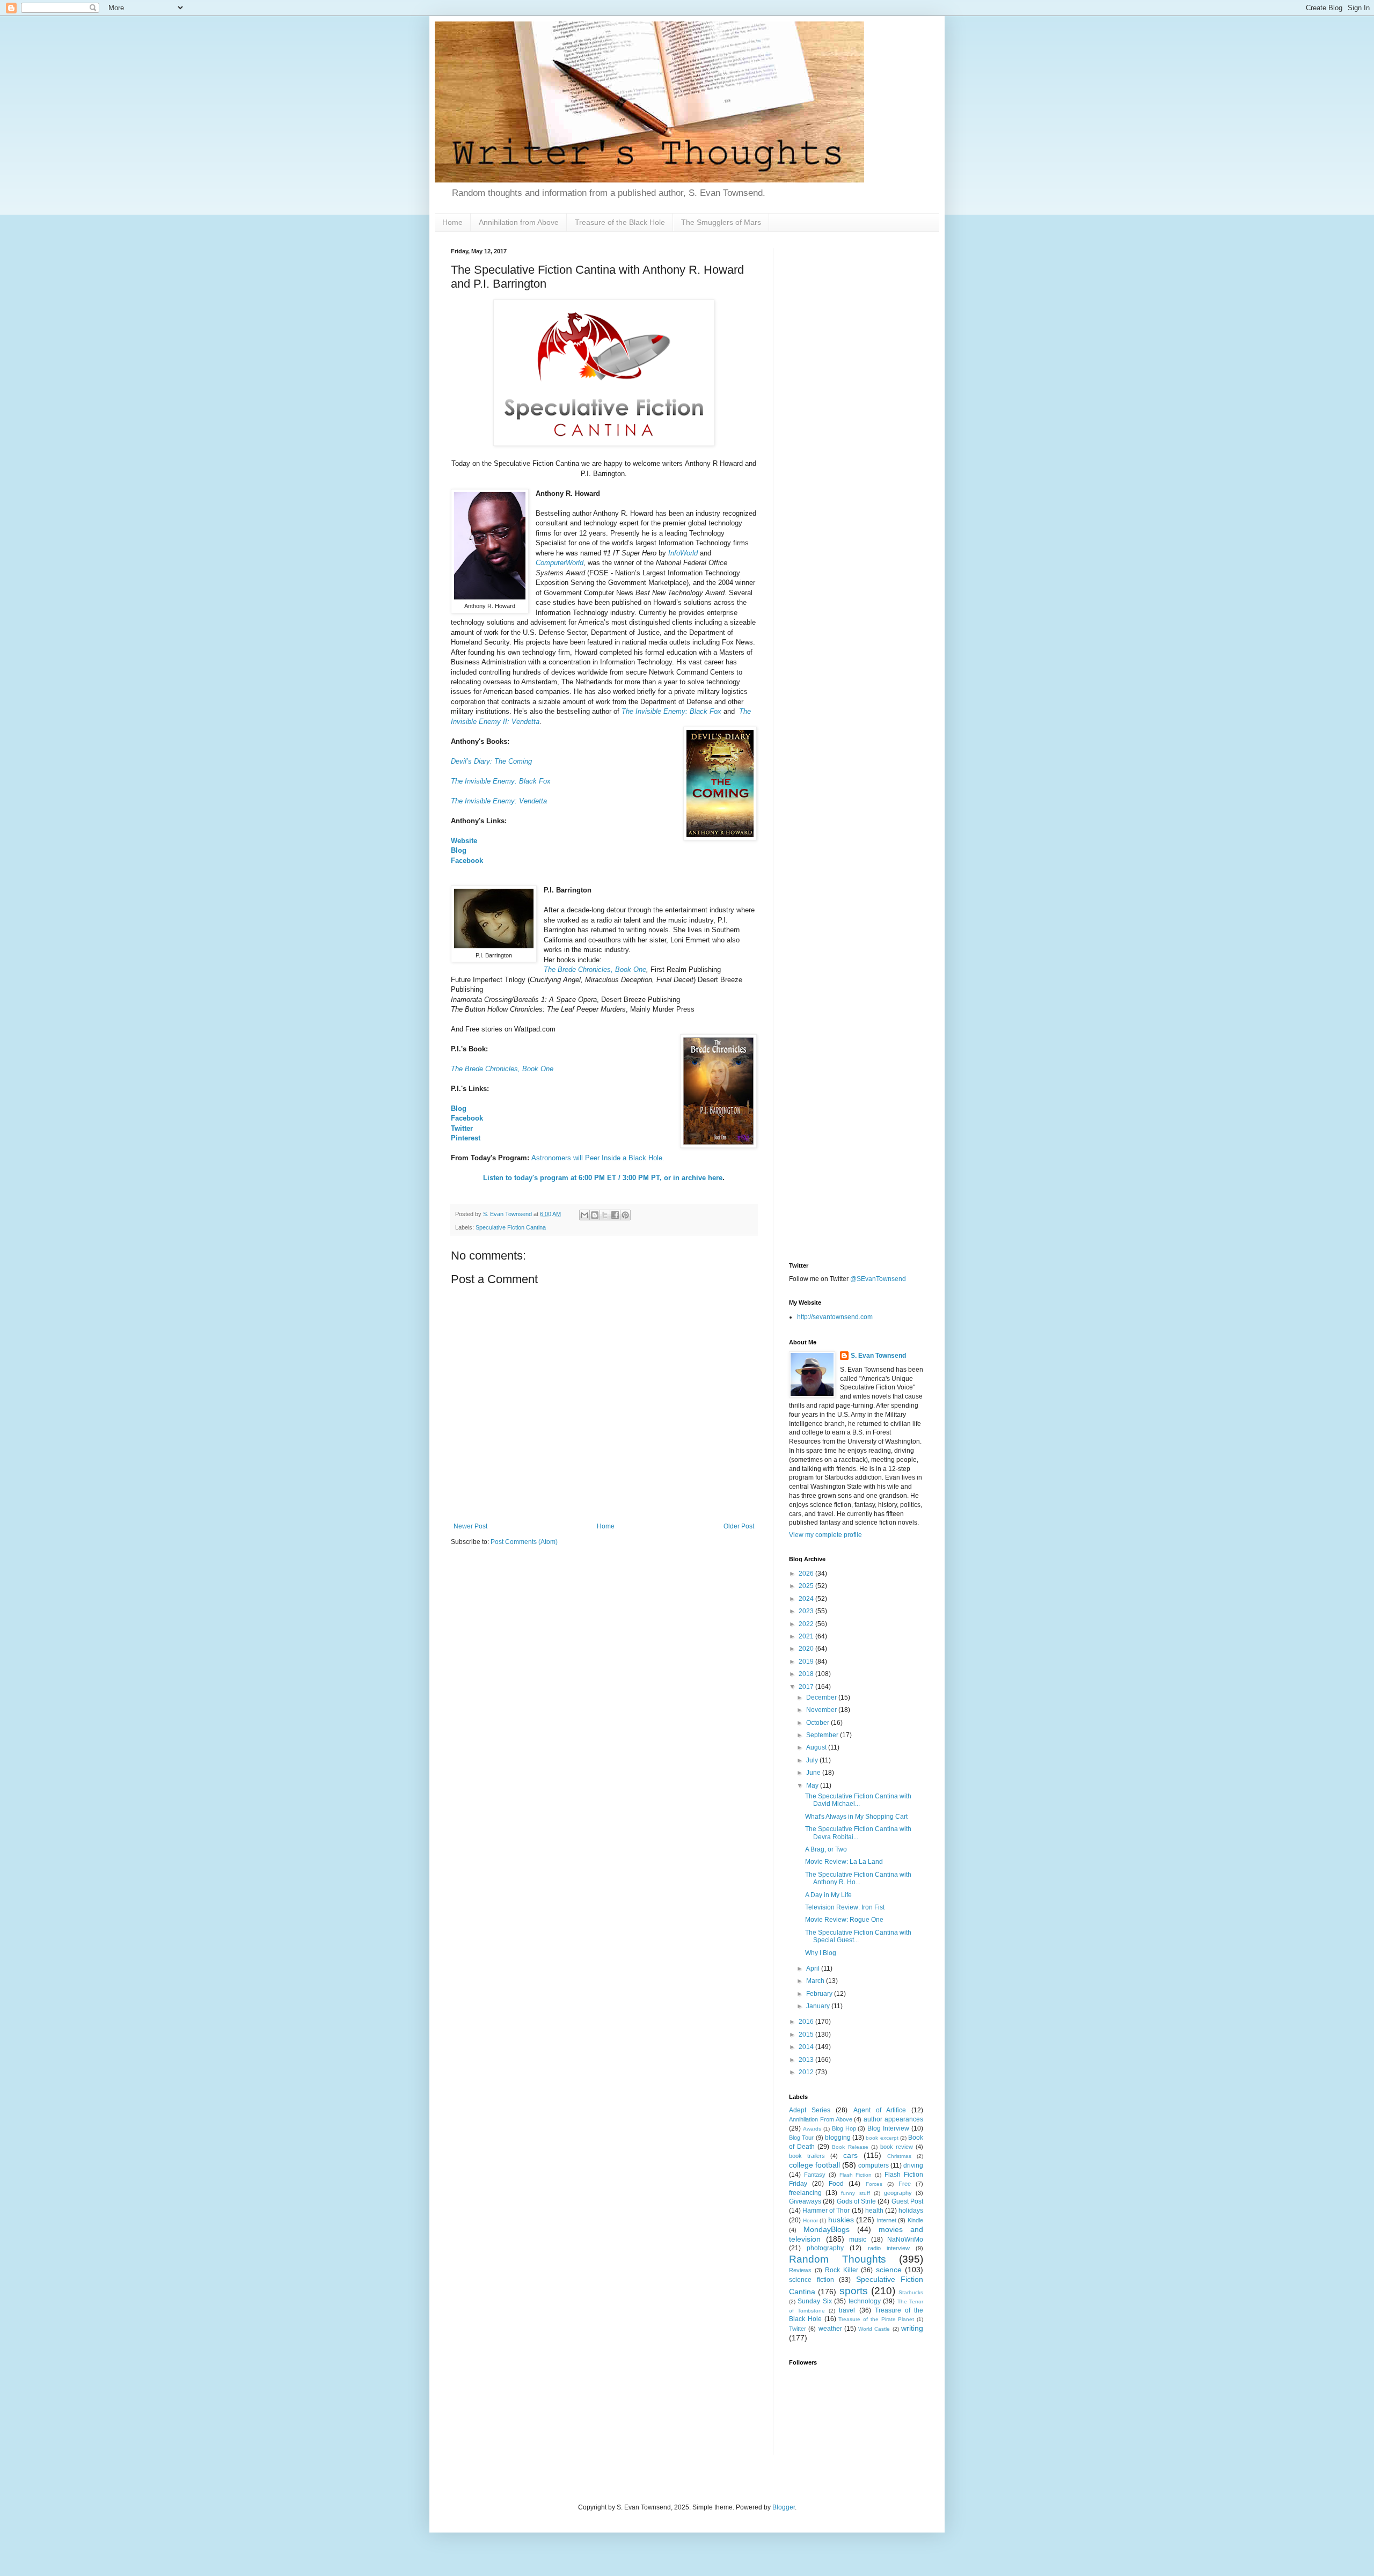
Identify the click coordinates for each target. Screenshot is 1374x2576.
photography (825, 2248)
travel (847, 2310)
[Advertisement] (856, 409)
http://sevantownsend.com (835, 1317)
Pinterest (466, 1138)
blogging (838, 2138)
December (822, 1697)
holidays (911, 2211)
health (874, 2211)
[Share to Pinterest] (625, 1215)
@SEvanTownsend (878, 1279)
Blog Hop (844, 2128)
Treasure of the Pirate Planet (876, 2319)
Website (464, 841)
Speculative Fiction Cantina (511, 1227)
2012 (807, 2072)
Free (905, 2184)
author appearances (893, 2119)
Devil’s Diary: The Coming (491, 761)
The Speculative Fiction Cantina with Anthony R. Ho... (858, 1878)
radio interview (889, 2248)
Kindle (915, 2220)
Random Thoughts (838, 2259)
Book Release (850, 2147)
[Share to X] (605, 1215)
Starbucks (911, 2292)
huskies (841, 2220)
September (823, 1735)
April (814, 1968)
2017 (807, 1687)
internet (887, 2220)
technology (865, 2301)
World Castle (874, 2329)
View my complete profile (825, 1535)
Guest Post (907, 2201)
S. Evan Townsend (878, 1356)
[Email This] (584, 1215)
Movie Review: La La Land (844, 1862)
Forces (874, 2184)
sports (854, 2291)
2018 (807, 1674)
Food (836, 2184)
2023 (807, 1611)
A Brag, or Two (826, 1849)
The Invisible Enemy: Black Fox (502, 781)
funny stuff (855, 2193)
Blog (459, 850)
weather (830, 2329)
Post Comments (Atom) (524, 1542)
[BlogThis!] (595, 1215)
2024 (807, 1599)
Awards (812, 2129)
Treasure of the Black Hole (620, 222)
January (819, 2006)
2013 (807, 2060)
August (817, 1747)
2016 (807, 2022)
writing (912, 2328)
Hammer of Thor (826, 2211)
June (814, 1773)
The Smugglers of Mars (721, 222)
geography (898, 2193)
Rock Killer (842, 2270)
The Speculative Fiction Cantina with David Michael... (858, 1800)
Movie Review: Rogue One (844, 1920)
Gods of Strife (857, 2201)
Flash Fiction (856, 2175)
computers (874, 2165)
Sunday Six (814, 2301)
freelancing (805, 2193)
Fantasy (815, 2175)
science (889, 2270)
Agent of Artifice (880, 2110)
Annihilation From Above (821, 2119)
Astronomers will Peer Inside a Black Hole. (598, 1158)
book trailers (807, 2156)
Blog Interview (888, 2128)
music (858, 2240)
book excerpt (882, 2138)
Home (452, 222)
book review (897, 2147)
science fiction (812, 2280)
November (822, 1710)
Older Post (739, 1526)
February (820, 1994)
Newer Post (470, 1526)
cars (850, 2155)
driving (913, 2165)
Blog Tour (801, 2138)
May (813, 1785)
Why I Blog (821, 1953)
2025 (807, 1586)
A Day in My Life (828, 1895)
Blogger (784, 2507)
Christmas (899, 2156)
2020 (807, 1649)
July (813, 1760)
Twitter (462, 1128)
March (816, 1981)
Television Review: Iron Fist (845, 1907)
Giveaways (805, 2201)
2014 (807, 2047)
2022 (807, 1624)
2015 (807, 2035)
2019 (807, 1662)
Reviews (800, 2270)
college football (814, 2165)
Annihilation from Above (519, 222)
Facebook (467, 861)
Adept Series (810, 2110)
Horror (810, 2220)
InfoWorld (683, 553)
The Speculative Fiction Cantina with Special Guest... (858, 1936)
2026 (807, 1574)
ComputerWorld (560, 563)
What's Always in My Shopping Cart (856, 1817)
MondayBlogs (827, 2229)
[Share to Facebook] (615, 1215)
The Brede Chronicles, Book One (595, 969)
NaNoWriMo (905, 2240)
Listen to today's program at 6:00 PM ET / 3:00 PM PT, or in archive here (603, 1178)
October (818, 1723)
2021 (807, 1636)
